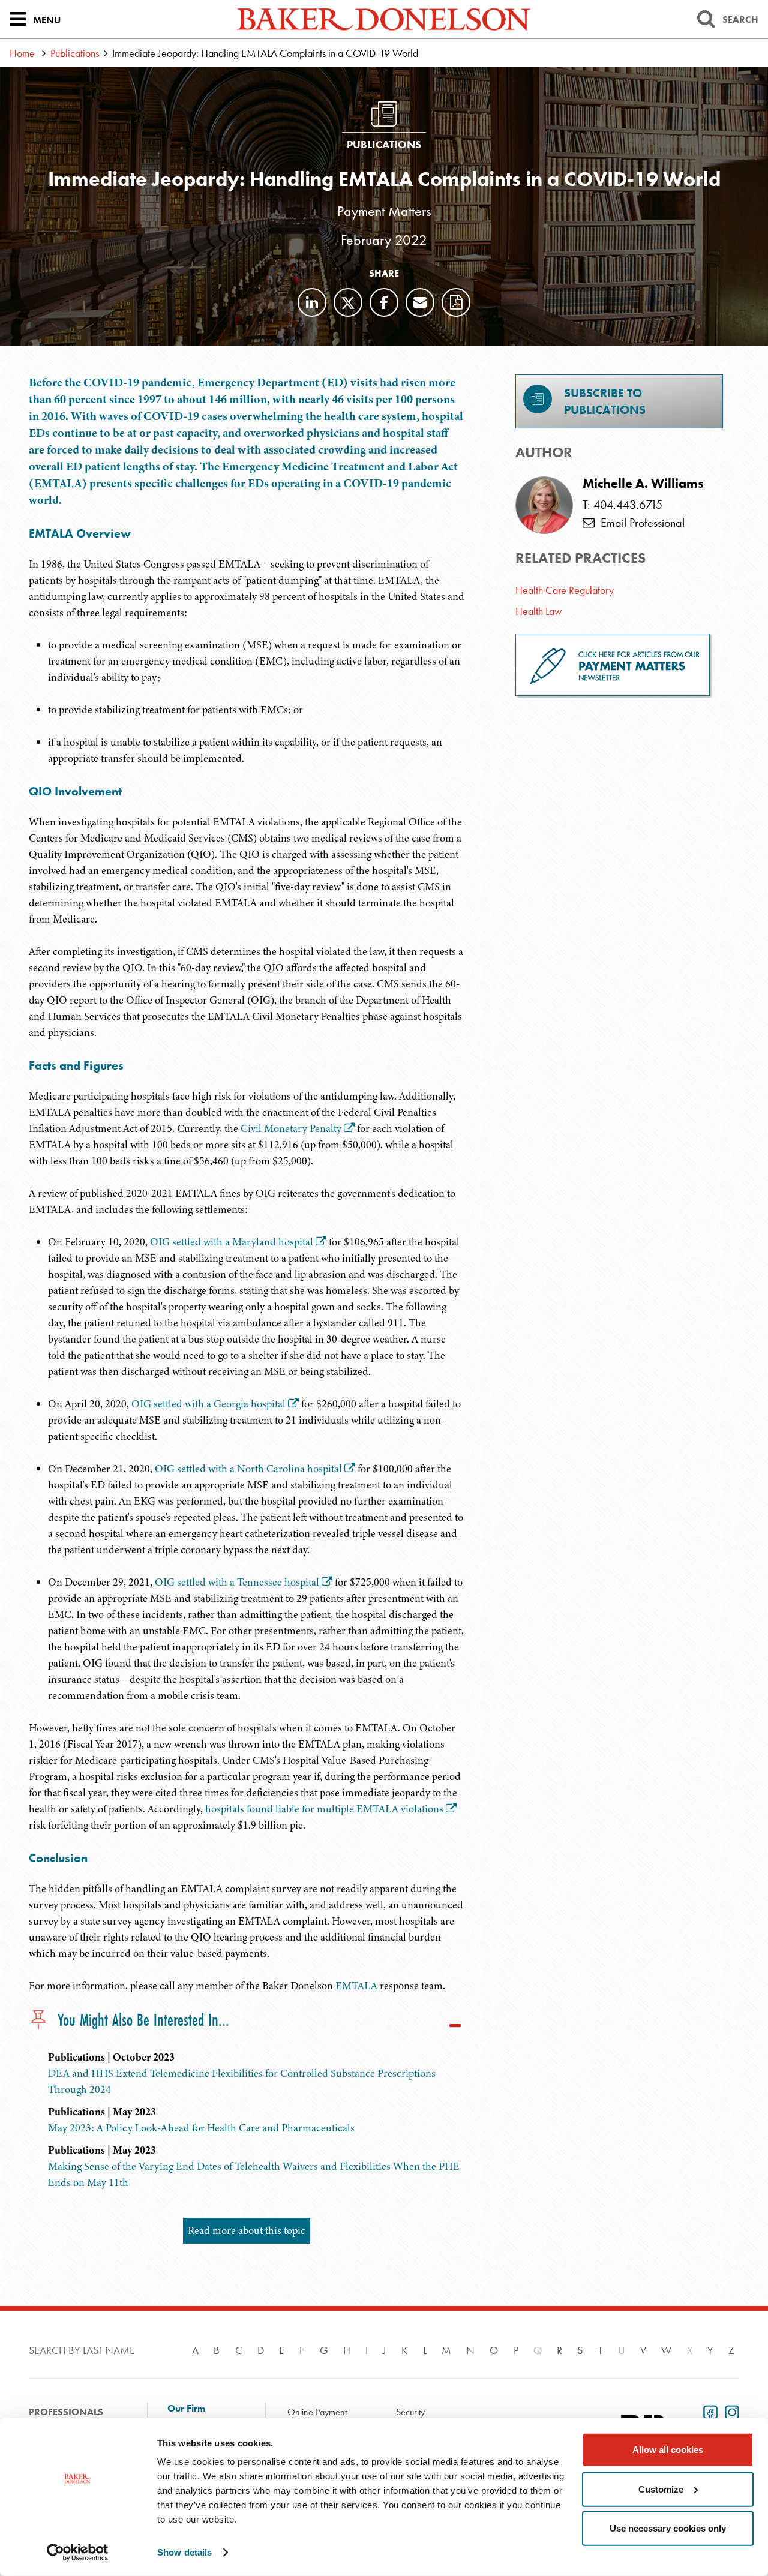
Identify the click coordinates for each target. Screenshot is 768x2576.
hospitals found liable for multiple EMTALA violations (324, 1809)
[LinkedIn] (312, 302)
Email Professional (640, 523)
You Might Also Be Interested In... (143, 2021)
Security (410, 2412)
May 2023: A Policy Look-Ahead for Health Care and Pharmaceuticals (201, 2128)
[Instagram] (730, 2411)
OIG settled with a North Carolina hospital (248, 1469)
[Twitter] (348, 302)
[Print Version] (456, 302)
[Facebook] (384, 302)
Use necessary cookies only (668, 2528)
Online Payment (317, 2412)
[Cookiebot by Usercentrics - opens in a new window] (78, 2553)
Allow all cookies (668, 2450)
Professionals (66, 2412)
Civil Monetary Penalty (291, 1128)
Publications (75, 53)
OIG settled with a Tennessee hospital (237, 1582)
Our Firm (186, 2409)
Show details (184, 2552)
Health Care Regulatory (565, 590)
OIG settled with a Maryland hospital (232, 1242)
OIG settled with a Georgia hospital (208, 1404)
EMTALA (356, 1986)
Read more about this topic (247, 2230)
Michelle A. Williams (643, 484)
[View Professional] (544, 505)
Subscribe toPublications (605, 401)
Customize (661, 2489)
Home (22, 53)
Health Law (538, 611)
